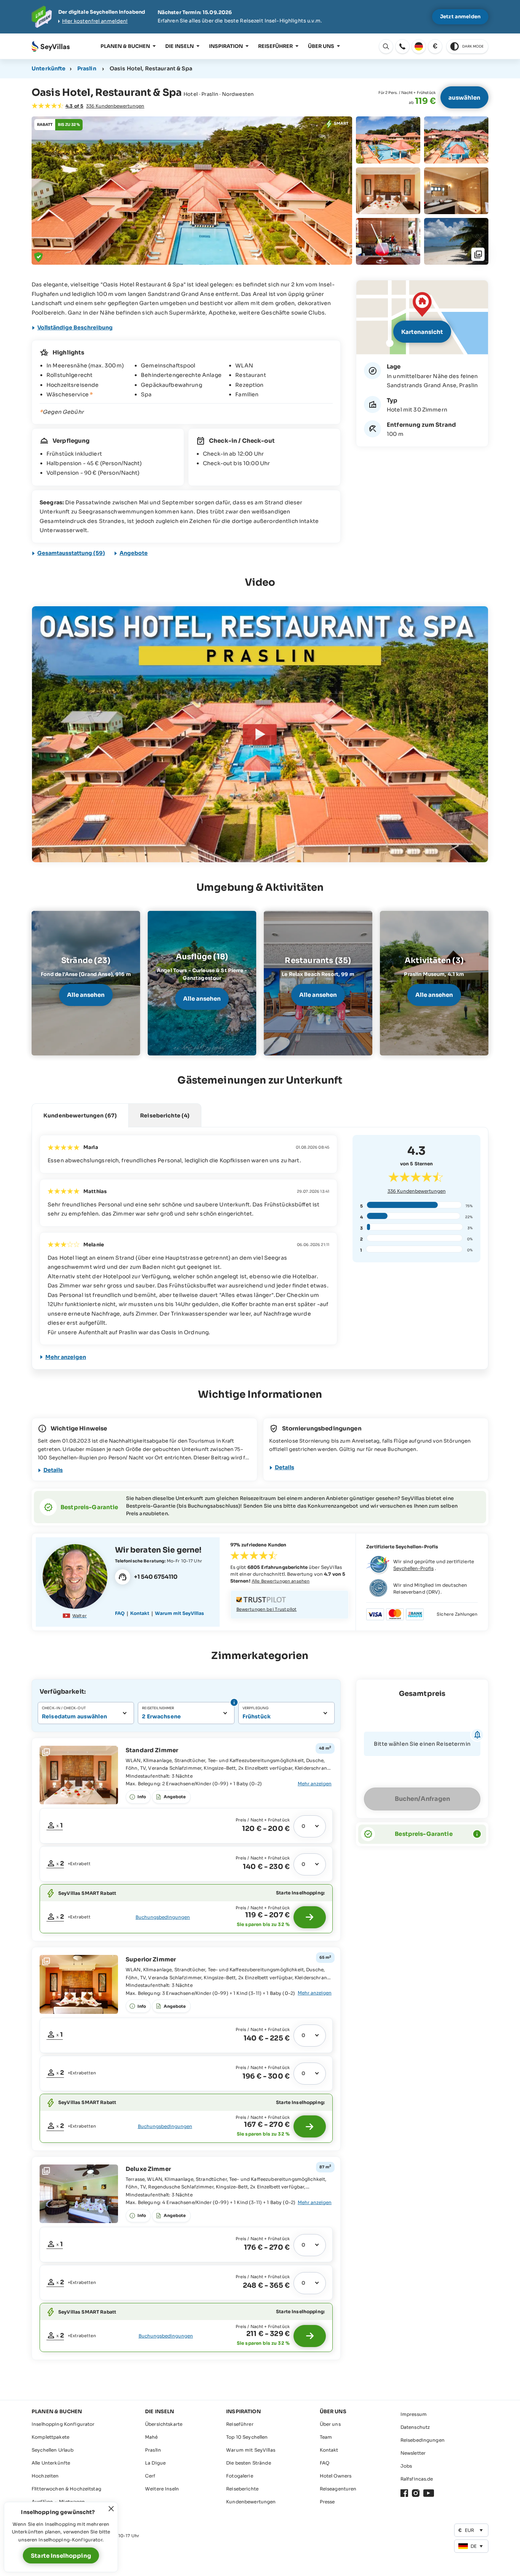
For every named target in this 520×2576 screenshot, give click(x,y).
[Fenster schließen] (111, 2509)
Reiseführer (275, 46)
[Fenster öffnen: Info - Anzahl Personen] (233, 1702)
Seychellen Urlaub (53, 2450)
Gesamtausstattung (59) (71, 553)
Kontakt (140, 1613)
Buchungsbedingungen (163, 1917)
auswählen (464, 98)
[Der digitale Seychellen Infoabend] (260, 17)
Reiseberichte (242, 2489)
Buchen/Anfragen (422, 1799)
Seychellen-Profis (413, 1568)
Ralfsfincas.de (417, 2479)
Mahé (152, 2437)
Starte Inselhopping (61, 2556)
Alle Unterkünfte (51, 2463)
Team (326, 2437)
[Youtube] (429, 2493)
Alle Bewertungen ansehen (281, 1581)
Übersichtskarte (164, 2424)
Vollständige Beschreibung (75, 327)
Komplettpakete (50, 2437)
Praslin (87, 68)
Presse (327, 2502)
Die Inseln (179, 46)
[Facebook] (404, 2493)
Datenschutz (415, 2427)
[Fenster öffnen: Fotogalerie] (192, 191)
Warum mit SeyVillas (179, 1613)
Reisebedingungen (423, 2440)
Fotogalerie (240, 2476)
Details (53, 1470)
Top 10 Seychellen (247, 2437)
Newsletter (413, 2453)
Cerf (150, 2476)
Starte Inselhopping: (300, 1893)
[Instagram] (416, 2493)
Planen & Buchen (125, 46)
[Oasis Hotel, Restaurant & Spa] (260, 734)
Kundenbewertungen (417, 1191)
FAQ (120, 1613)
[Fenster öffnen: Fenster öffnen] (402, 46)
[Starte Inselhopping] (310, 1917)
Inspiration (226, 46)
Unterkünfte (49, 68)
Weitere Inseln (162, 2489)
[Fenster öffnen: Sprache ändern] (419, 46)
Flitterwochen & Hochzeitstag (66, 2489)
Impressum (414, 2414)
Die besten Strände (249, 2463)
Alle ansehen (86, 995)
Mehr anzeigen (66, 1357)
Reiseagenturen (338, 2489)
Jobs (406, 2466)
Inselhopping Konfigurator (63, 2424)
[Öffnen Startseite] (51, 47)
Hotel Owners (336, 2476)
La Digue (155, 2463)
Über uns (321, 46)
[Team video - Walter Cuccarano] (75, 1576)
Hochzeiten (45, 2476)
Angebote (134, 553)
